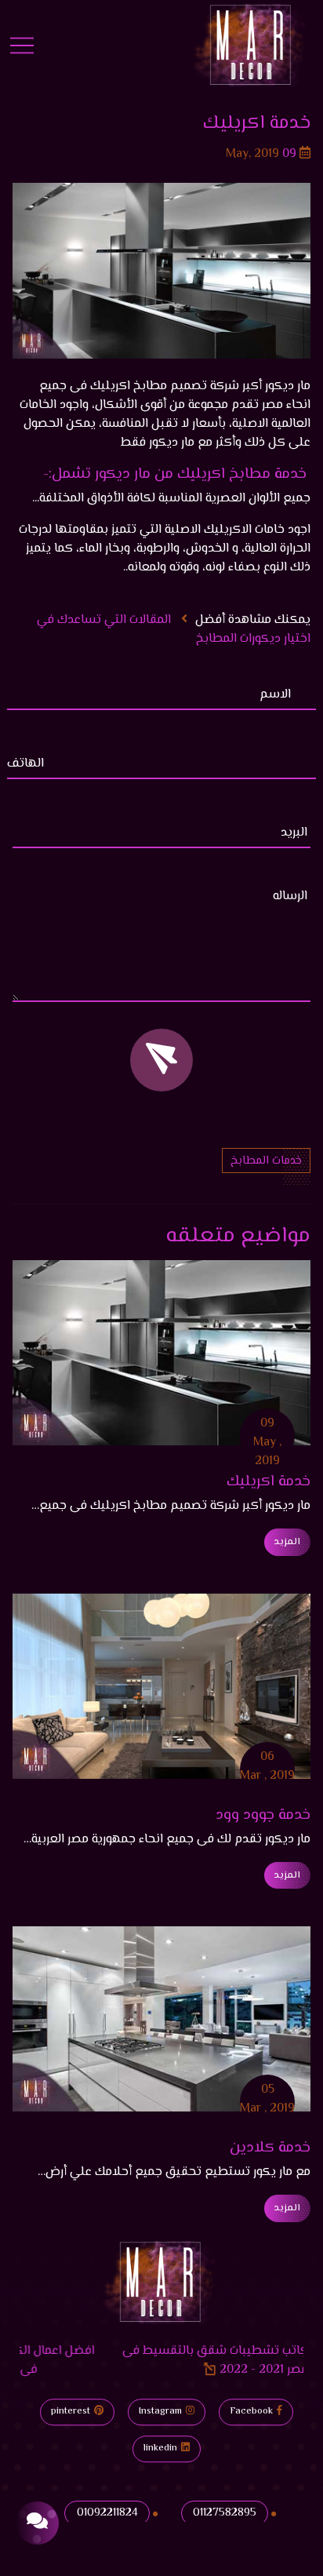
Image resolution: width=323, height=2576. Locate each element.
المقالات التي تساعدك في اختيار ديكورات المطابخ (174, 630)
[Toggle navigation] (22, 46)
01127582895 (225, 2513)
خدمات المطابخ (266, 1161)
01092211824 (107, 2513)
